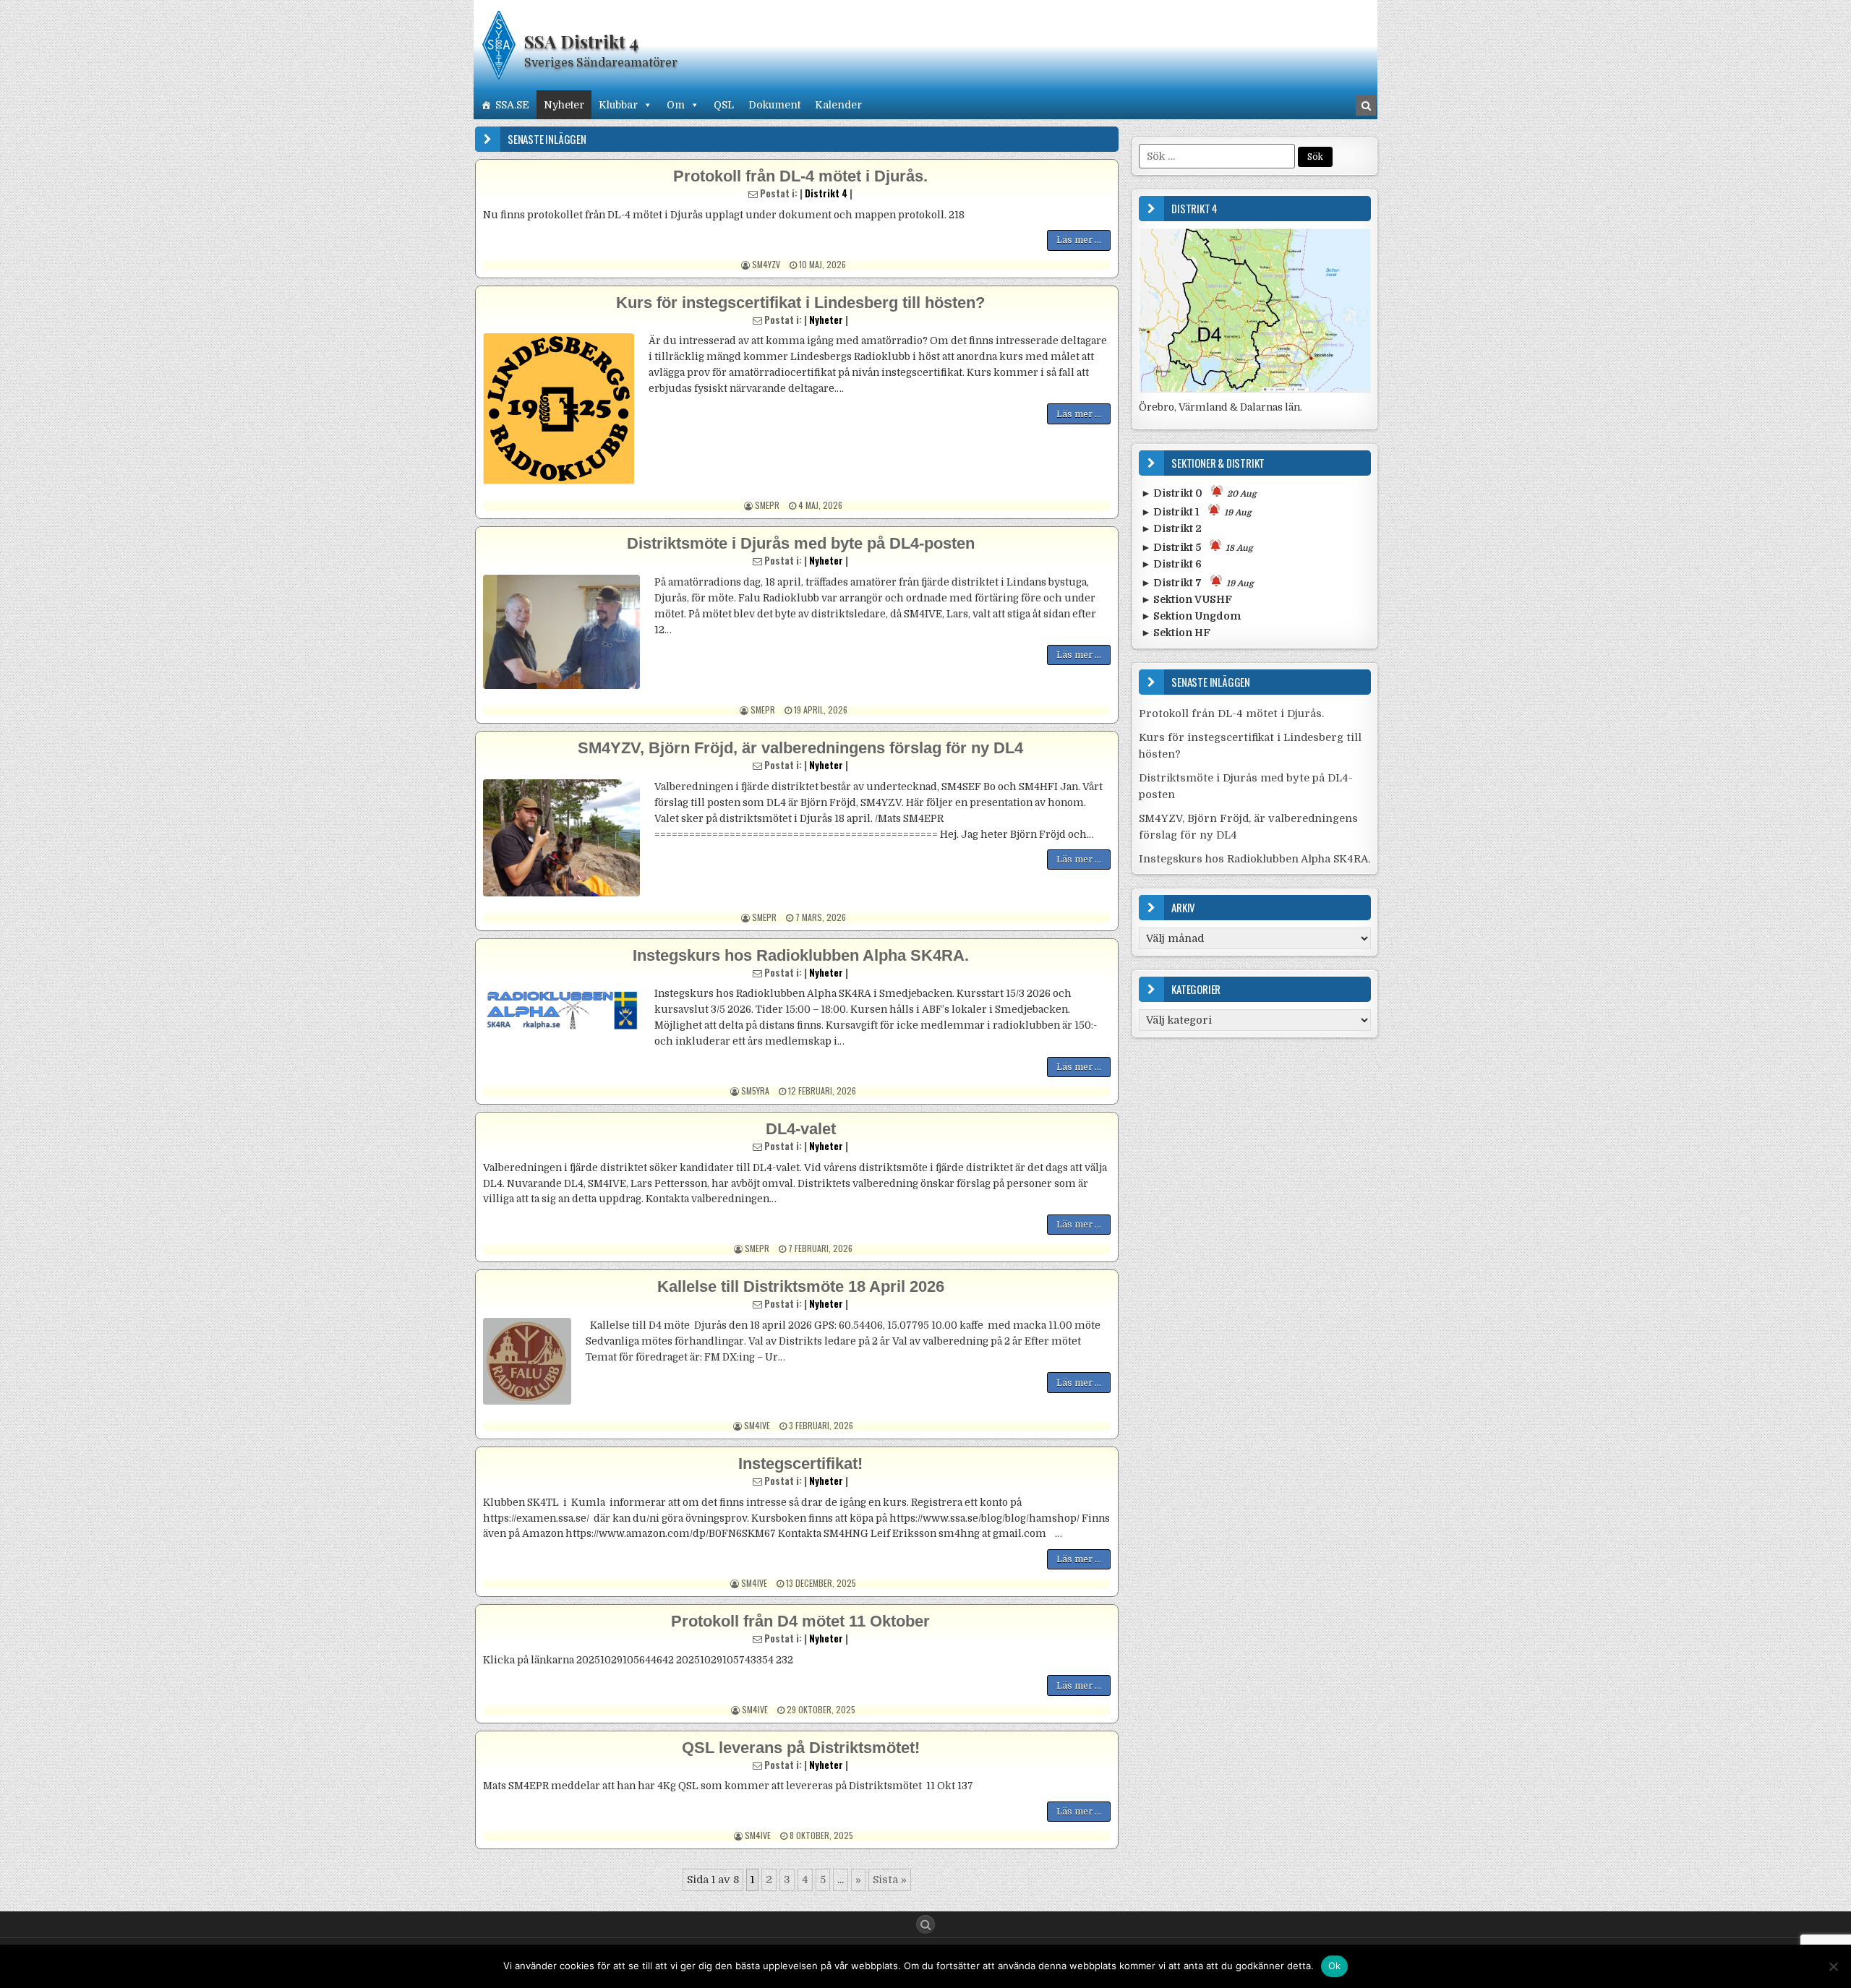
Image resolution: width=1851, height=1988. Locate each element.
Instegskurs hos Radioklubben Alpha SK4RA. (801, 955)
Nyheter (564, 105)
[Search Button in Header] (1366, 106)
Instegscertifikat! (800, 1464)
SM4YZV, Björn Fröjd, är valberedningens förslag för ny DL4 (800, 748)
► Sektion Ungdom (1191, 616)
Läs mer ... (1079, 240)
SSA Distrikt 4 (581, 41)
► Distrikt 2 (1171, 528)
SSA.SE (512, 105)
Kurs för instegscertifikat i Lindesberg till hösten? (800, 303)
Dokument (774, 105)
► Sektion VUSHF (1187, 599)
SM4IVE (757, 1425)
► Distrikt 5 (1197, 547)
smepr (767, 505)
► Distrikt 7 (1197, 583)
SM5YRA (755, 1091)
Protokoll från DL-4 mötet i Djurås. (800, 176)
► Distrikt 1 (1196, 512)
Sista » (890, 1880)
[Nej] (1833, 1966)
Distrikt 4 (826, 193)
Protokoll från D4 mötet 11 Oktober (800, 1621)
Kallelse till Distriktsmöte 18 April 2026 (801, 1286)
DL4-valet (801, 1129)
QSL (724, 105)
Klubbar (618, 105)
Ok (1335, 1966)
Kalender (838, 105)
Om (676, 105)
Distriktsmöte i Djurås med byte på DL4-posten (801, 543)
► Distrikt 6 (1171, 564)
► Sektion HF (1176, 633)
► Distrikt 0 (1199, 493)
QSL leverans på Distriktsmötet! (801, 1748)
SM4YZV (766, 264)
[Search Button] (925, 1924)
